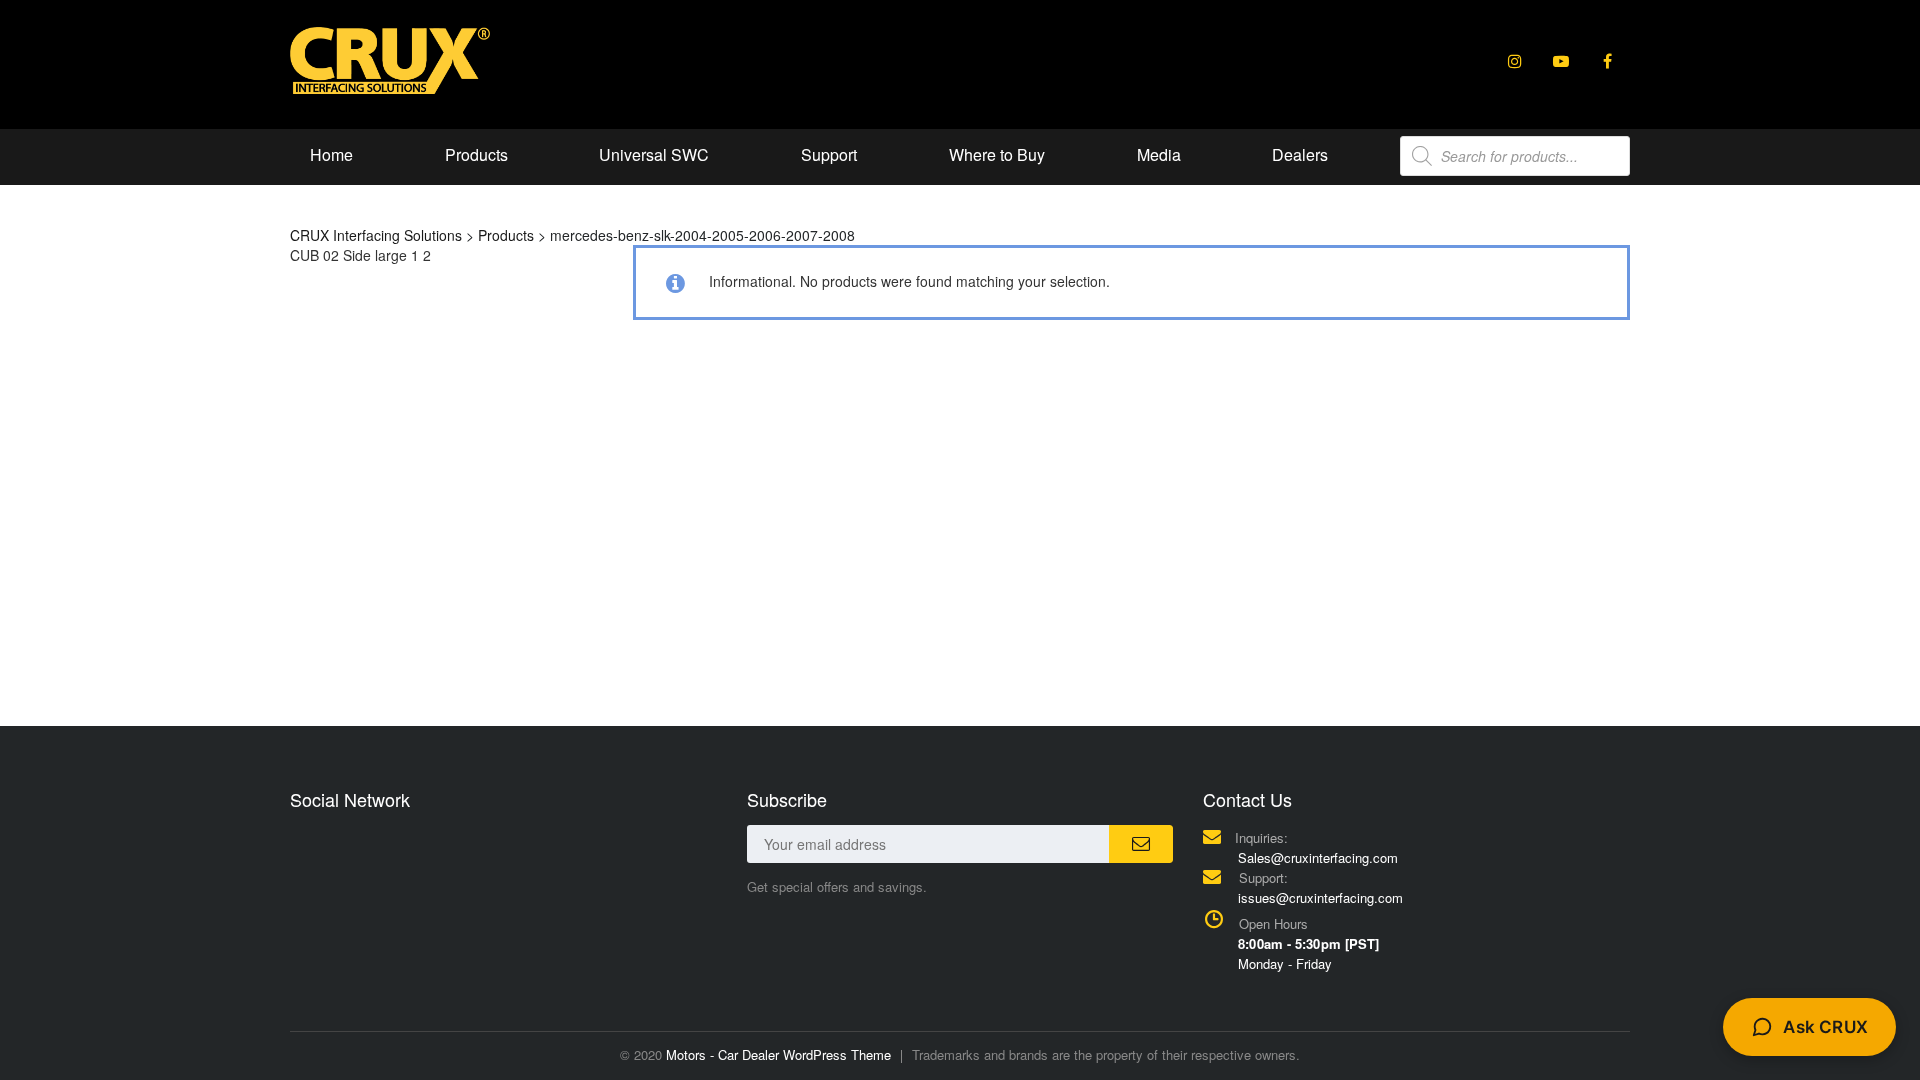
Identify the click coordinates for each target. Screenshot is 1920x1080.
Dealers (1300, 154)
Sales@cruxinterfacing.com (1318, 857)
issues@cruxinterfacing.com (1320, 897)
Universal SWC (654, 154)
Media (1159, 154)
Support (829, 154)
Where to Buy (997, 154)
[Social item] (1515, 61)
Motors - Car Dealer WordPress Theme (778, 1054)
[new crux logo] (390, 59)
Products (476, 154)
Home (331, 154)
